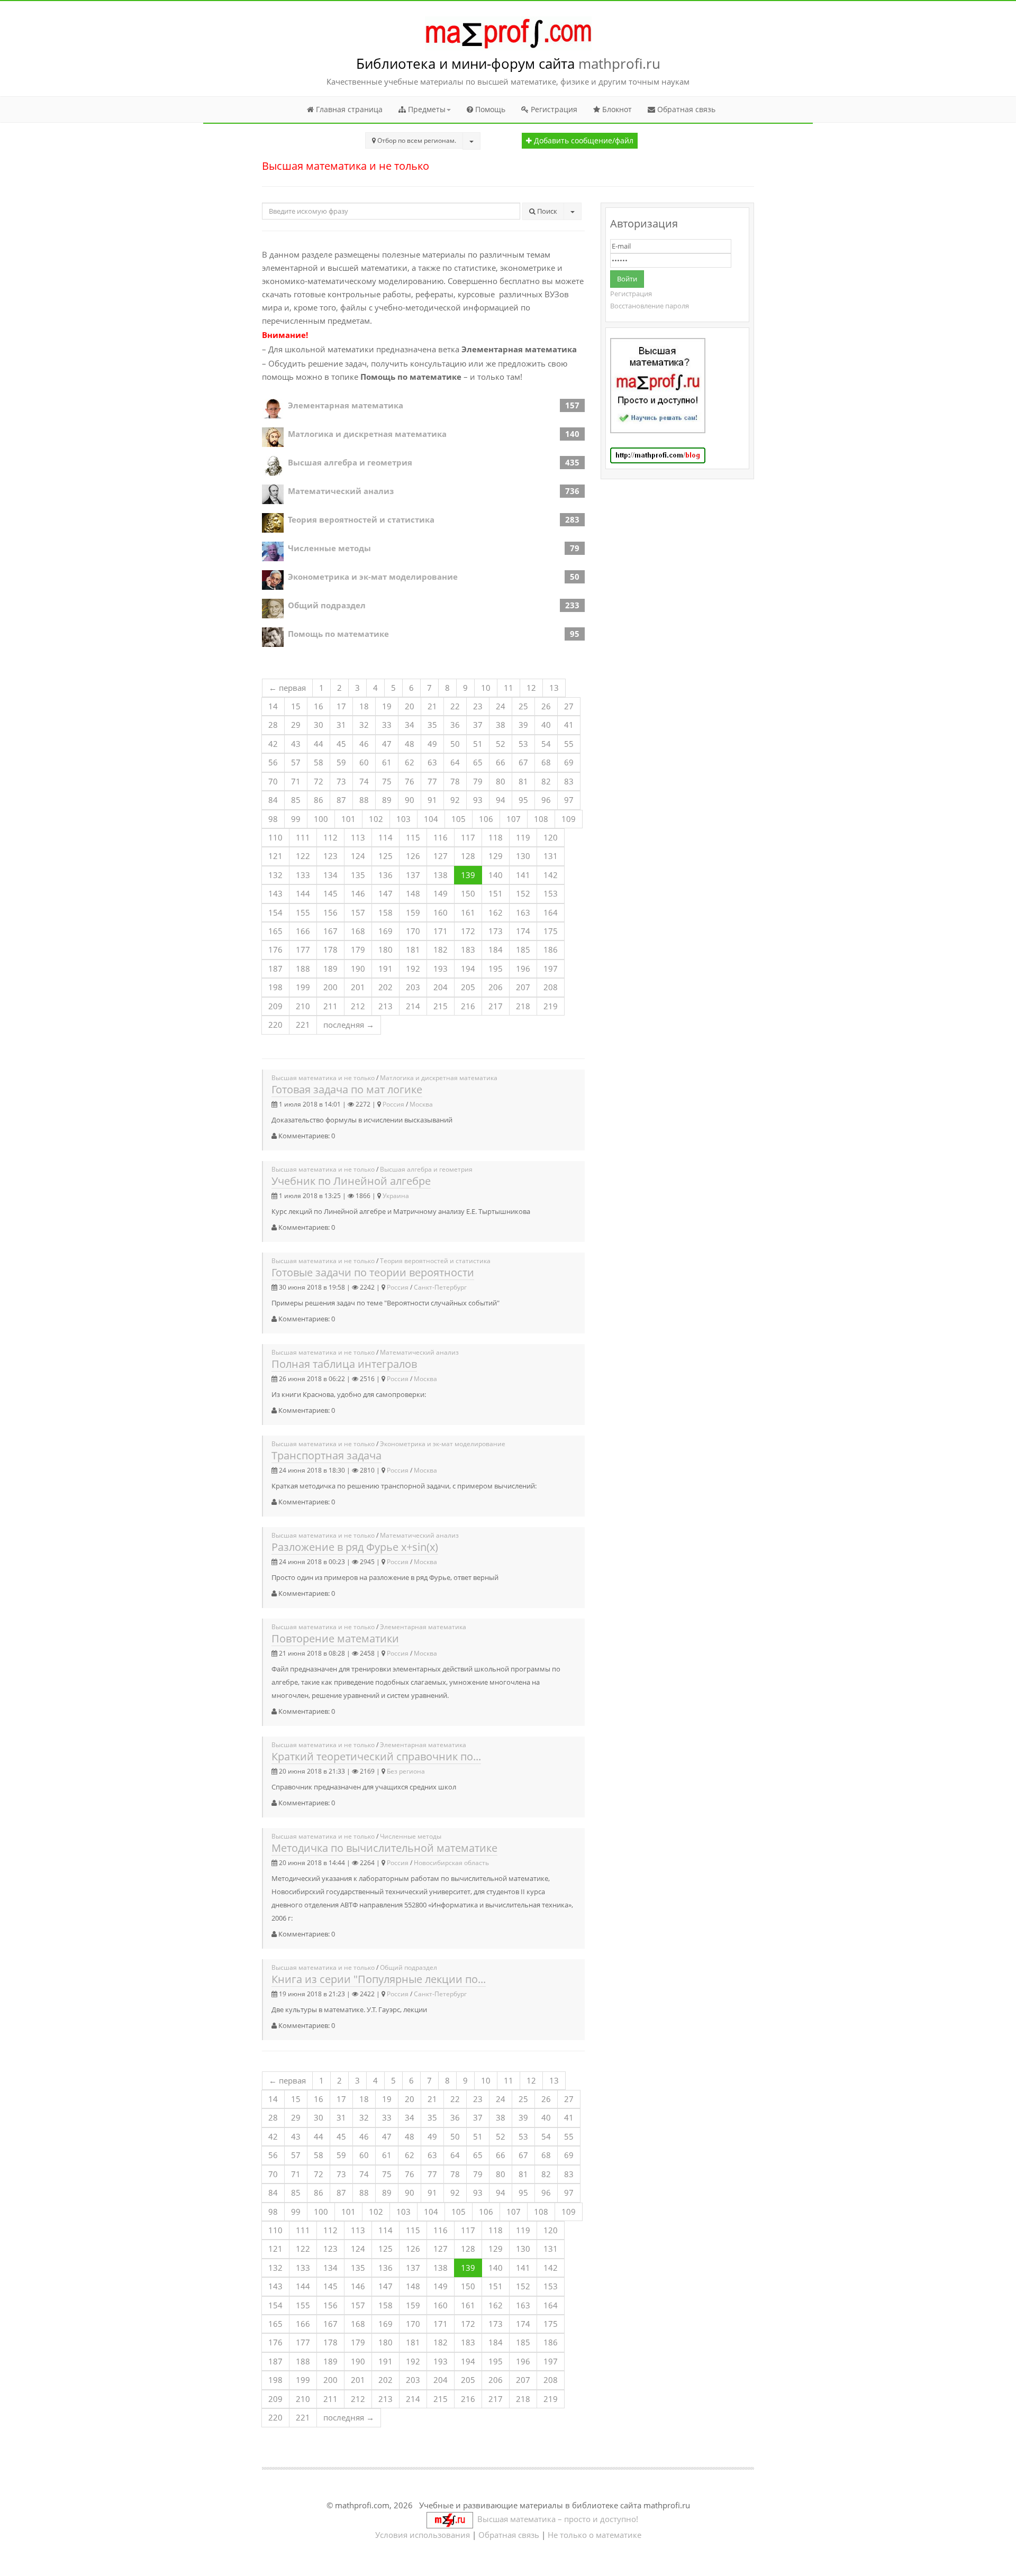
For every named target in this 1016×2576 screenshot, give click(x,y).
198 (275, 987)
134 (330, 875)
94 (501, 800)
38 (501, 725)
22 (455, 706)
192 (413, 969)
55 (569, 744)
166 (303, 931)
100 (321, 819)
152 (523, 893)
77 (432, 781)
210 (303, 1006)
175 (551, 931)
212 (358, 1006)
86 (319, 800)
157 (358, 912)
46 (364, 744)
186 (551, 949)
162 (496, 912)
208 (551, 987)
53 (523, 744)
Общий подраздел (327, 605)
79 (478, 781)
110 (275, 837)
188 (303, 969)
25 (523, 706)
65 (478, 762)
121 (275, 856)
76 (410, 781)
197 (551, 969)
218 (523, 1006)
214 (413, 1006)
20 (410, 706)
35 (432, 725)
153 (551, 893)
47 (387, 744)
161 (468, 912)
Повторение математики (335, 1638)
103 (403, 819)
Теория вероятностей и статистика (361, 519)
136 (385, 875)
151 (496, 893)
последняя (349, 1025)
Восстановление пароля (650, 306)
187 (275, 969)
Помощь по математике (338, 634)
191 (385, 969)
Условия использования (423, 2535)
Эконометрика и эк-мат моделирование (373, 577)
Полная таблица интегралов (344, 1364)
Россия (393, 1104)
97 (569, 800)
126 (413, 856)
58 (319, 762)
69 (569, 762)
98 (273, 819)
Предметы (426, 109)
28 (273, 725)
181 (413, 949)
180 (385, 949)
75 (387, 781)
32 (364, 725)
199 (303, 987)
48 (410, 744)
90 (410, 800)
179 (358, 949)
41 (569, 725)
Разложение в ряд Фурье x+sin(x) (355, 1547)
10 (486, 688)
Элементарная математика (346, 405)
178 (330, 949)
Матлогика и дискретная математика (367, 434)
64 (455, 762)
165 (275, 931)
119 (523, 837)
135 (358, 875)
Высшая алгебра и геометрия (350, 462)
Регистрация (553, 109)
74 (364, 781)
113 (358, 837)
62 (410, 762)
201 (358, 987)
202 (385, 987)
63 (432, 762)
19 (387, 706)
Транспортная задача (326, 1455)
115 (413, 837)
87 (341, 800)
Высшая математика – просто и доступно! (556, 2519)
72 (319, 781)
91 (432, 800)
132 (275, 875)
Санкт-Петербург (440, 1287)
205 (468, 987)
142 (551, 875)
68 (546, 762)
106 (486, 819)
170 (413, 931)
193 (441, 969)
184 (496, 949)
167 (330, 931)
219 (551, 1006)
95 (523, 800)
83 (569, 781)
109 (569, 819)
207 (523, 987)
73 (341, 781)
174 (523, 931)
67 (523, 762)
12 (531, 688)
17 (341, 706)
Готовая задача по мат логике (347, 1089)
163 (523, 912)
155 (303, 912)
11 (509, 688)
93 (478, 800)
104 (431, 819)
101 (348, 819)
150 (468, 893)
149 (441, 893)
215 (441, 1006)
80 (501, 781)
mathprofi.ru (619, 63)
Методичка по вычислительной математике (384, 1848)
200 (330, 987)
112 (330, 837)
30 (319, 725)
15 (296, 706)
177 (303, 949)
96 (546, 800)
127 (441, 856)
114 (385, 837)
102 (376, 819)
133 (303, 875)
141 (523, 875)
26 (546, 706)
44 (319, 744)
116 (441, 837)
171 (441, 931)
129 (496, 856)
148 (413, 893)
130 (523, 856)
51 (478, 744)
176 (275, 949)
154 (275, 912)
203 (413, 987)
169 (385, 931)
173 (496, 931)
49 (432, 744)
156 (330, 912)
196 (523, 969)
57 (296, 762)
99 (296, 819)
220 (275, 1025)
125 (385, 856)
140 (496, 875)
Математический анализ (341, 491)
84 (273, 800)
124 (358, 856)
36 (455, 725)
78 (455, 781)
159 (413, 912)
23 (478, 706)
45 (341, 744)
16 (319, 706)
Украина (396, 1196)
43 (296, 744)
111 (303, 837)
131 (551, 856)
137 (413, 875)
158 (385, 912)
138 (441, 875)
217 (496, 1006)
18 (364, 706)
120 (551, 837)
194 (468, 969)
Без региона (406, 1771)
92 (455, 800)
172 (468, 931)
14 (273, 706)
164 (551, 912)
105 (459, 819)
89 (387, 800)
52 (501, 744)
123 (330, 856)
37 (478, 725)
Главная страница (348, 109)
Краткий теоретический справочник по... (376, 1756)
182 (441, 949)
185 (523, 949)
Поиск (546, 211)
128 (468, 856)
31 (341, 725)
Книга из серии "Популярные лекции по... (379, 1979)
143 (275, 893)
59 (341, 762)
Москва (421, 1104)
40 (546, 725)
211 (330, 1006)
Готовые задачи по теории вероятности (373, 1272)
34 (410, 725)
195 (496, 969)
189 (330, 969)
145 (330, 893)
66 (501, 762)
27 (569, 706)
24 (501, 706)
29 (296, 725)
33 (387, 725)
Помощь (489, 109)
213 (385, 1006)
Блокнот (616, 109)
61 (387, 762)
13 (554, 688)
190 (358, 969)
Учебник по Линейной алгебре (351, 1181)
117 (468, 837)
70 (273, 781)
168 (358, 931)
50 (455, 744)
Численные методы (329, 548)
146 (358, 893)
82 (546, 781)
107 (514, 819)
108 (541, 819)
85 (296, 800)
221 (303, 1025)
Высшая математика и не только (323, 1078)
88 (364, 800)
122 (303, 856)
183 (468, 949)
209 (275, 1006)
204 (441, 987)
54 (546, 744)
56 (273, 762)
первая (287, 688)
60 (364, 762)
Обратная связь (685, 109)
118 (496, 837)
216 (468, 1006)
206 (496, 987)
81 (523, 781)
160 (441, 912)
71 (296, 781)
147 (385, 893)
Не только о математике (595, 2535)
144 (303, 893)
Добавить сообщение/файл (583, 141)
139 (468, 875)
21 (432, 706)
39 (523, 725)
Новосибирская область (451, 1863)
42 (273, 744)
